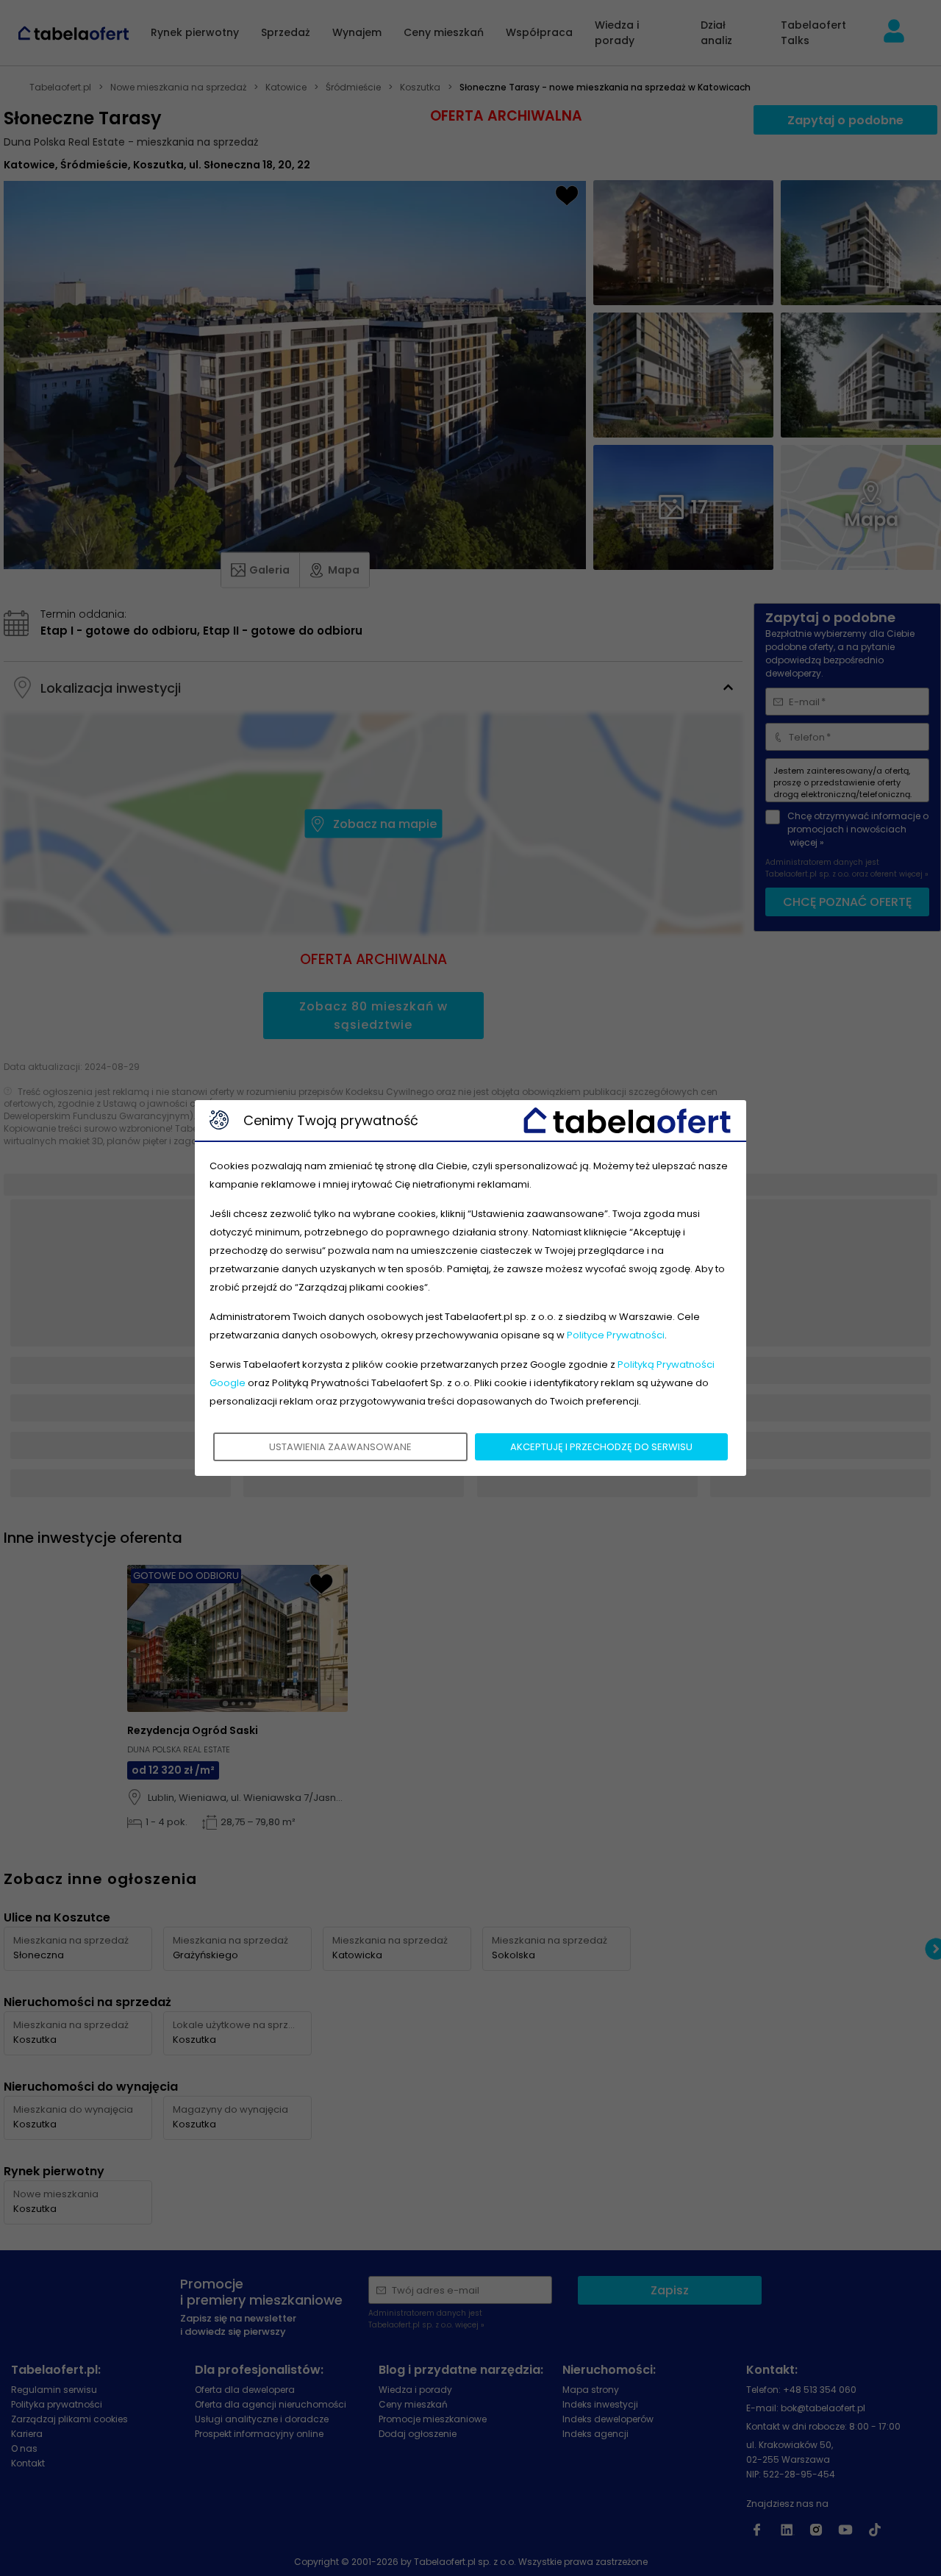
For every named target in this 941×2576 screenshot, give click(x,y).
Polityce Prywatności (616, 1335)
